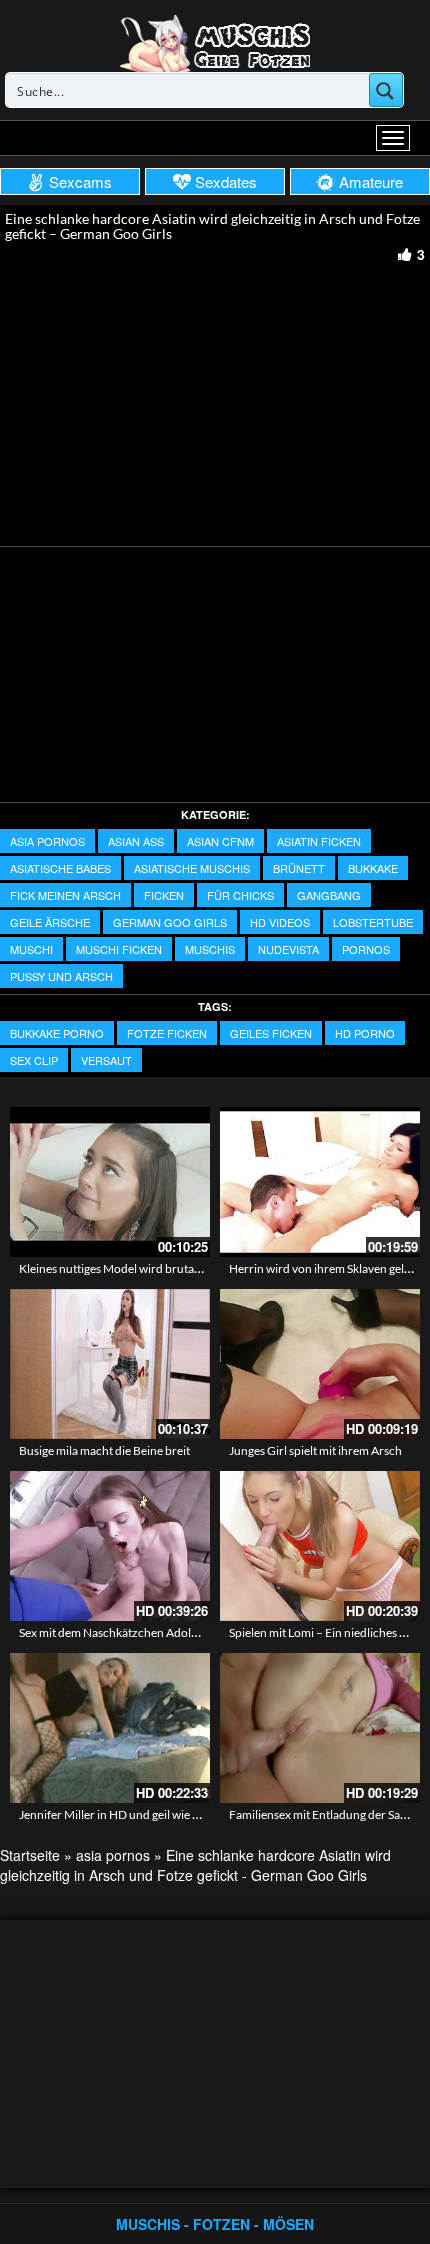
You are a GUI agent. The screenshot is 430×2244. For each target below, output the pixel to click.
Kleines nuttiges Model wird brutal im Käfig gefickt (148, 1268)
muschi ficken (119, 949)
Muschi (31, 949)
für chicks (240, 895)
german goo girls (170, 922)
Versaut (106, 1060)
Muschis (210, 949)
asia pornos (47, 841)
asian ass (136, 841)
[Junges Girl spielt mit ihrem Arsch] (320, 1364)
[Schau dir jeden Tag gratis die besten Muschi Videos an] (215, 42)
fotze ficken (167, 1033)
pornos (366, 949)
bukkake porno (57, 1033)
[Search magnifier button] (386, 90)
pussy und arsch (61, 976)
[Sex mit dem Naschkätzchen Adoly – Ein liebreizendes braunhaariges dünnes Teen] (110, 1546)
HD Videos (280, 922)
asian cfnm (220, 841)
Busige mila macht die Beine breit (104, 1450)
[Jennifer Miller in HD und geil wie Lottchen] (110, 1728)
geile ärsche (50, 922)
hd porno (365, 1033)
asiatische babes (60, 868)
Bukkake (373, 868)
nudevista (288, 949)
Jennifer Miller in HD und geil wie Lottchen (129, 1814)
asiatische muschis (192, 868)
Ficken (164, 895)
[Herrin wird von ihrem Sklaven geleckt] (320, 1182)
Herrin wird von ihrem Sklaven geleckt (327, 1268)
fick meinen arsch (65, 895)
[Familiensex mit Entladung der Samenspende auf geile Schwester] (320, 1728)
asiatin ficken (319, 841)
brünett (299, 868)
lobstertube (373, 922)
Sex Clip (34, 1060)
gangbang (329, 895)
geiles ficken (271, 1033)
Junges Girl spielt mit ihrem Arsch (315, 1450)
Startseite (30, 1855)
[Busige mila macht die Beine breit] (110, 1364)
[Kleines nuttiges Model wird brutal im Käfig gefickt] (110, 1182)
